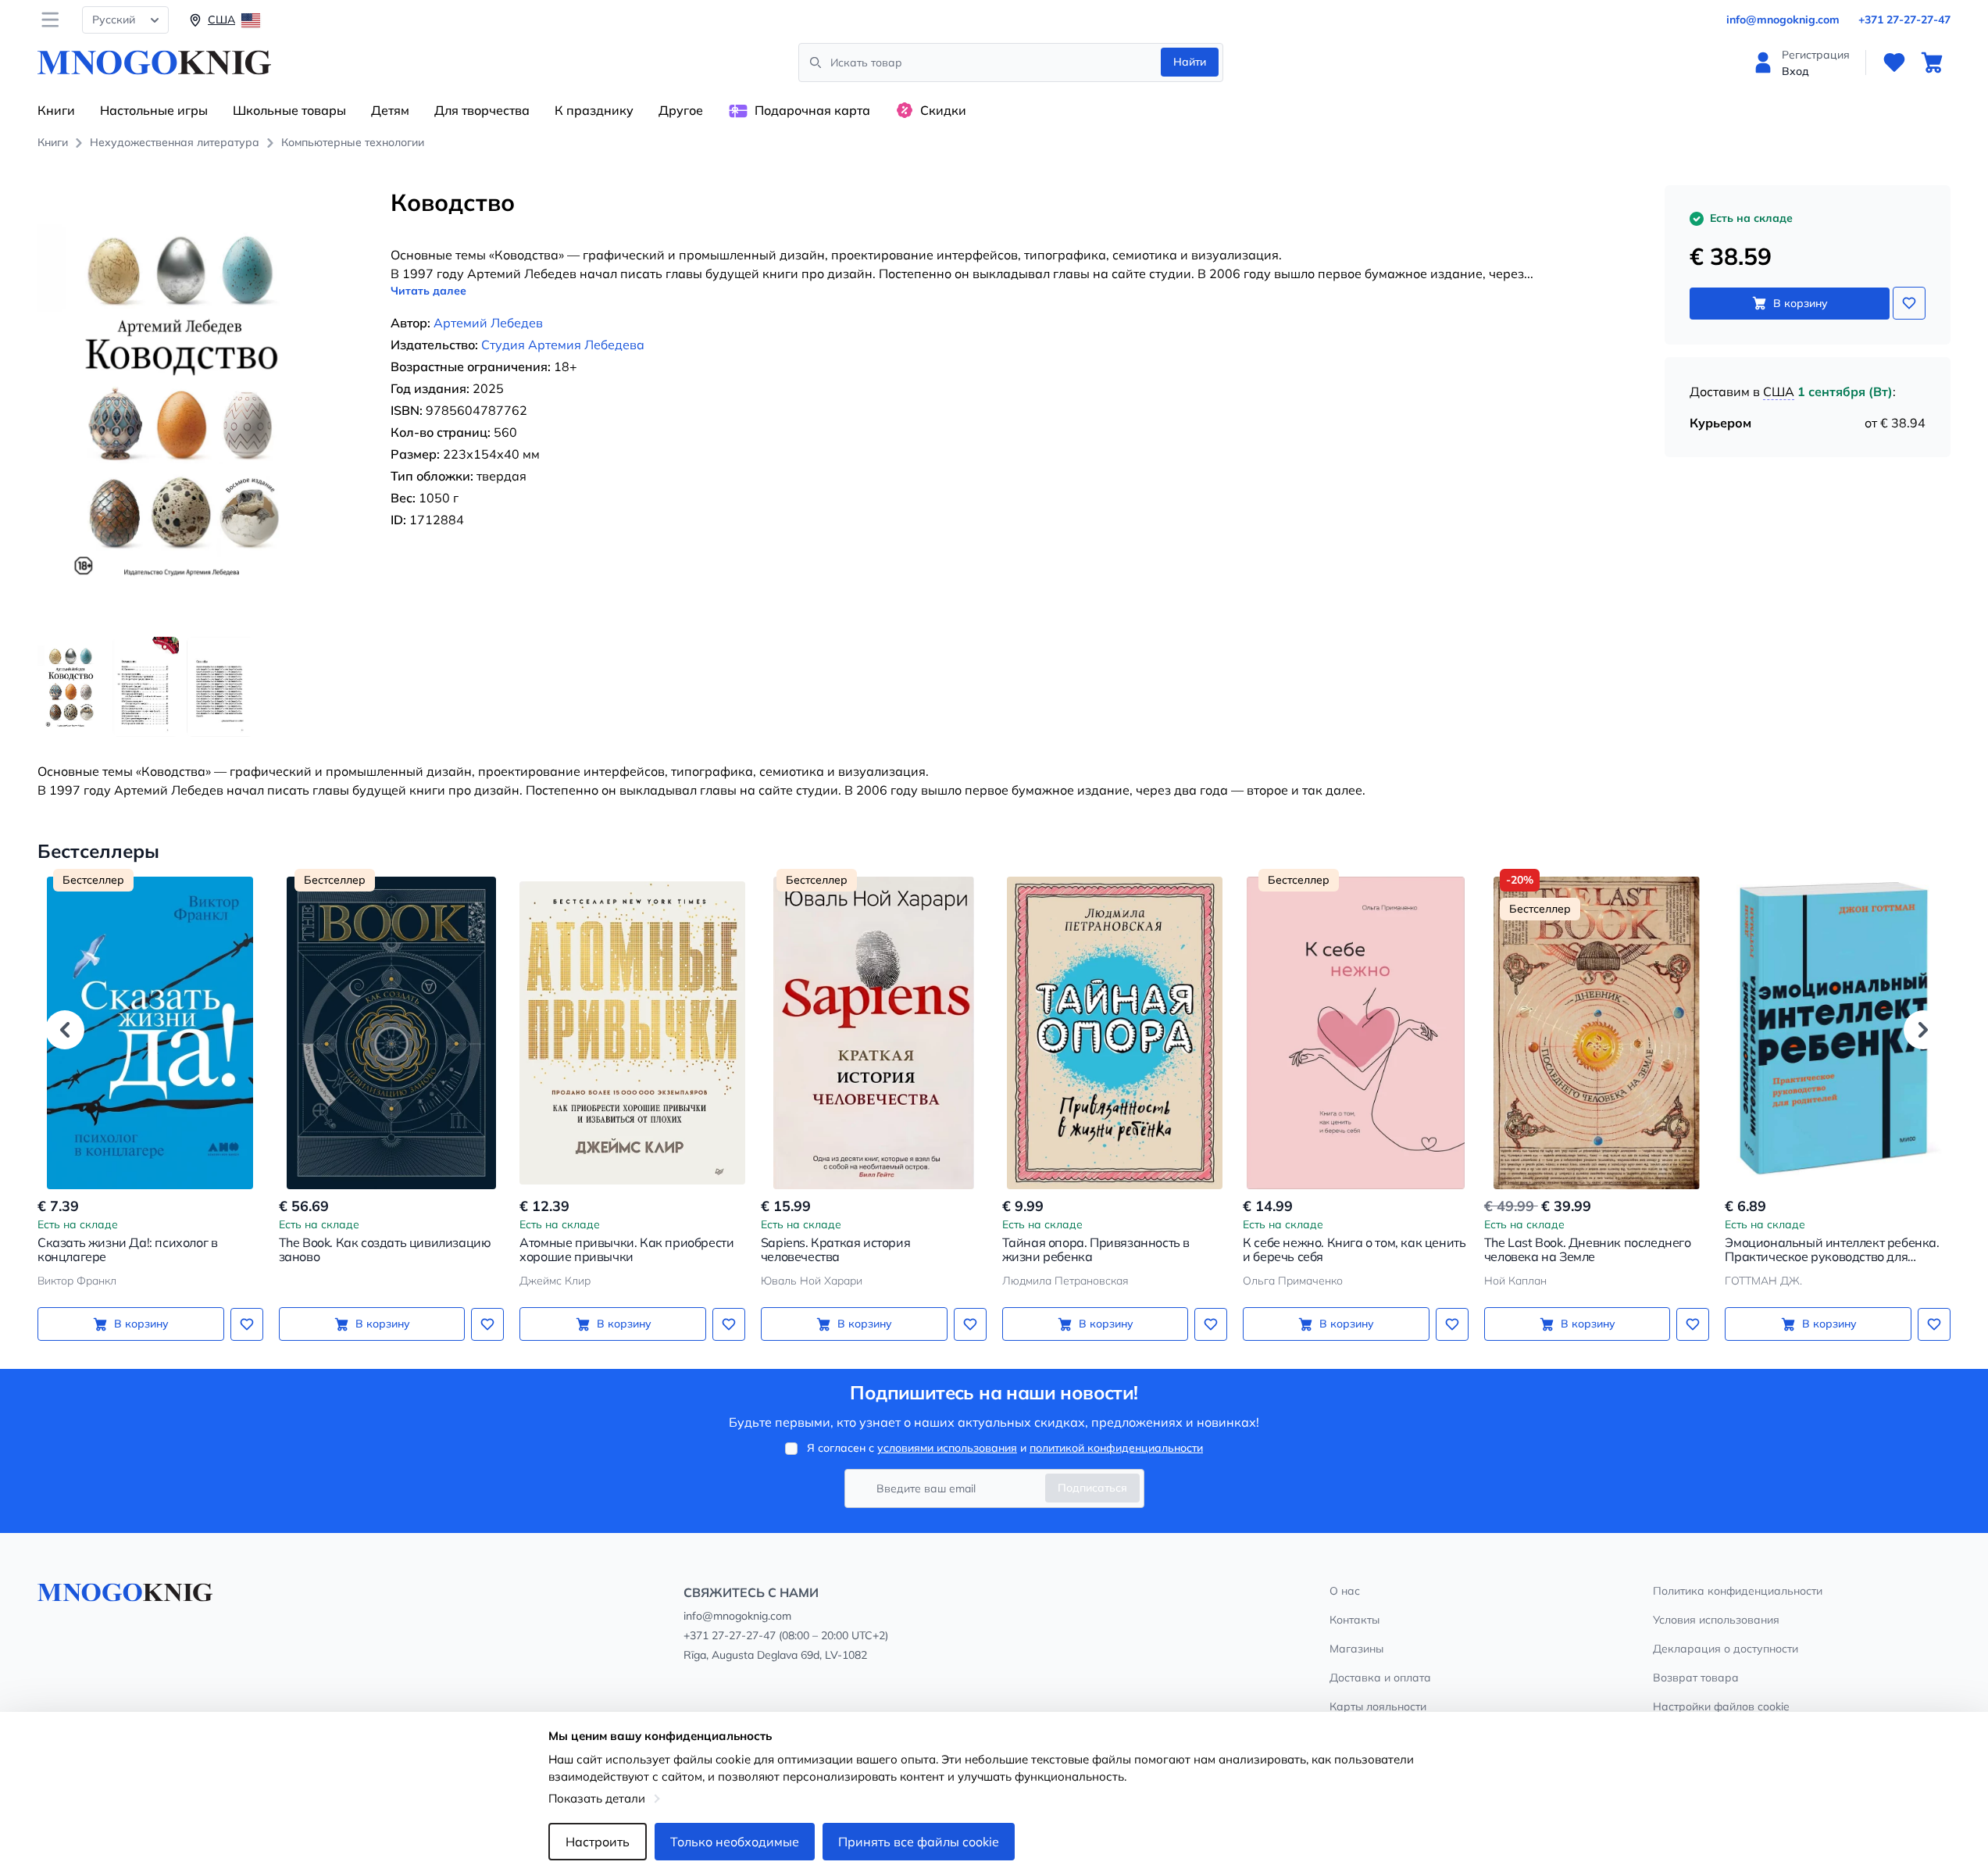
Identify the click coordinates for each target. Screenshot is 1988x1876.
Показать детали (597, 1798)
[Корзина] (1932, 63)
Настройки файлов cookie (1721, 1706)
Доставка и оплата (1380, 1678)
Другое (681, 110)
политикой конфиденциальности (1116, 1448)
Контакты (1354, 1620)
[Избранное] (1894, 63)
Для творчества (482, 110)
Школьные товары (289, 110)
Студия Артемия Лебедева (563, 345)
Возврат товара (1696, 1678)
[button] (65, 1030)
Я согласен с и (1005, 1448)
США (1779, 391)
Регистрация (1816, 55)
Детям (390, 110)
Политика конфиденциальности (1738, 1591)
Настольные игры (154, 110)
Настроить (598, 1842)
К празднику (594, 110)
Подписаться (1092, 1488)
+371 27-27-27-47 (1904, 20)
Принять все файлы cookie (919, 1842)
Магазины (1356, 1649)
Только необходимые (735, 1842)
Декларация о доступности (1726, 1649)
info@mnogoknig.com (1783, 20)
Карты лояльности (1378, 1706)
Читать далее (428, 291)
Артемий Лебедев (488, 323)
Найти (1190, 62)
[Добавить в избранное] (1909, 303)
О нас (1345, 1591)
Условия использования (1716, 1620)
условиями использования (947, 1448)
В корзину (1801, 303)
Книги (56, 110)
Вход (1795, 71)
